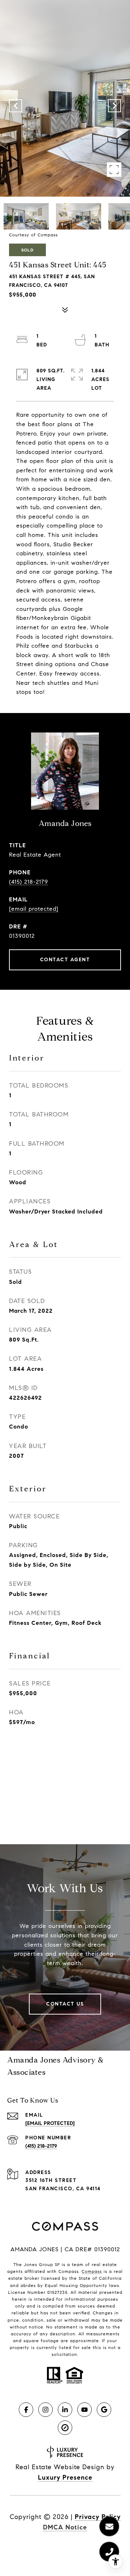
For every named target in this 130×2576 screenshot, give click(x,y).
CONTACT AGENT (65, 960)
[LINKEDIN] (65, 2410)
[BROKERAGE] (65, 2428)
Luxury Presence (65, 2477)
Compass (92, 2271)
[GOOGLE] (104, 2410)
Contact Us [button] (65, 2004)
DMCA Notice (65, 2527)
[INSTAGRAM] (45, 2410)
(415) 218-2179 (29, 882)
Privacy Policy (98, 2517)
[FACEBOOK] (26, 2410)
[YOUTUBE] (84, 2410)
